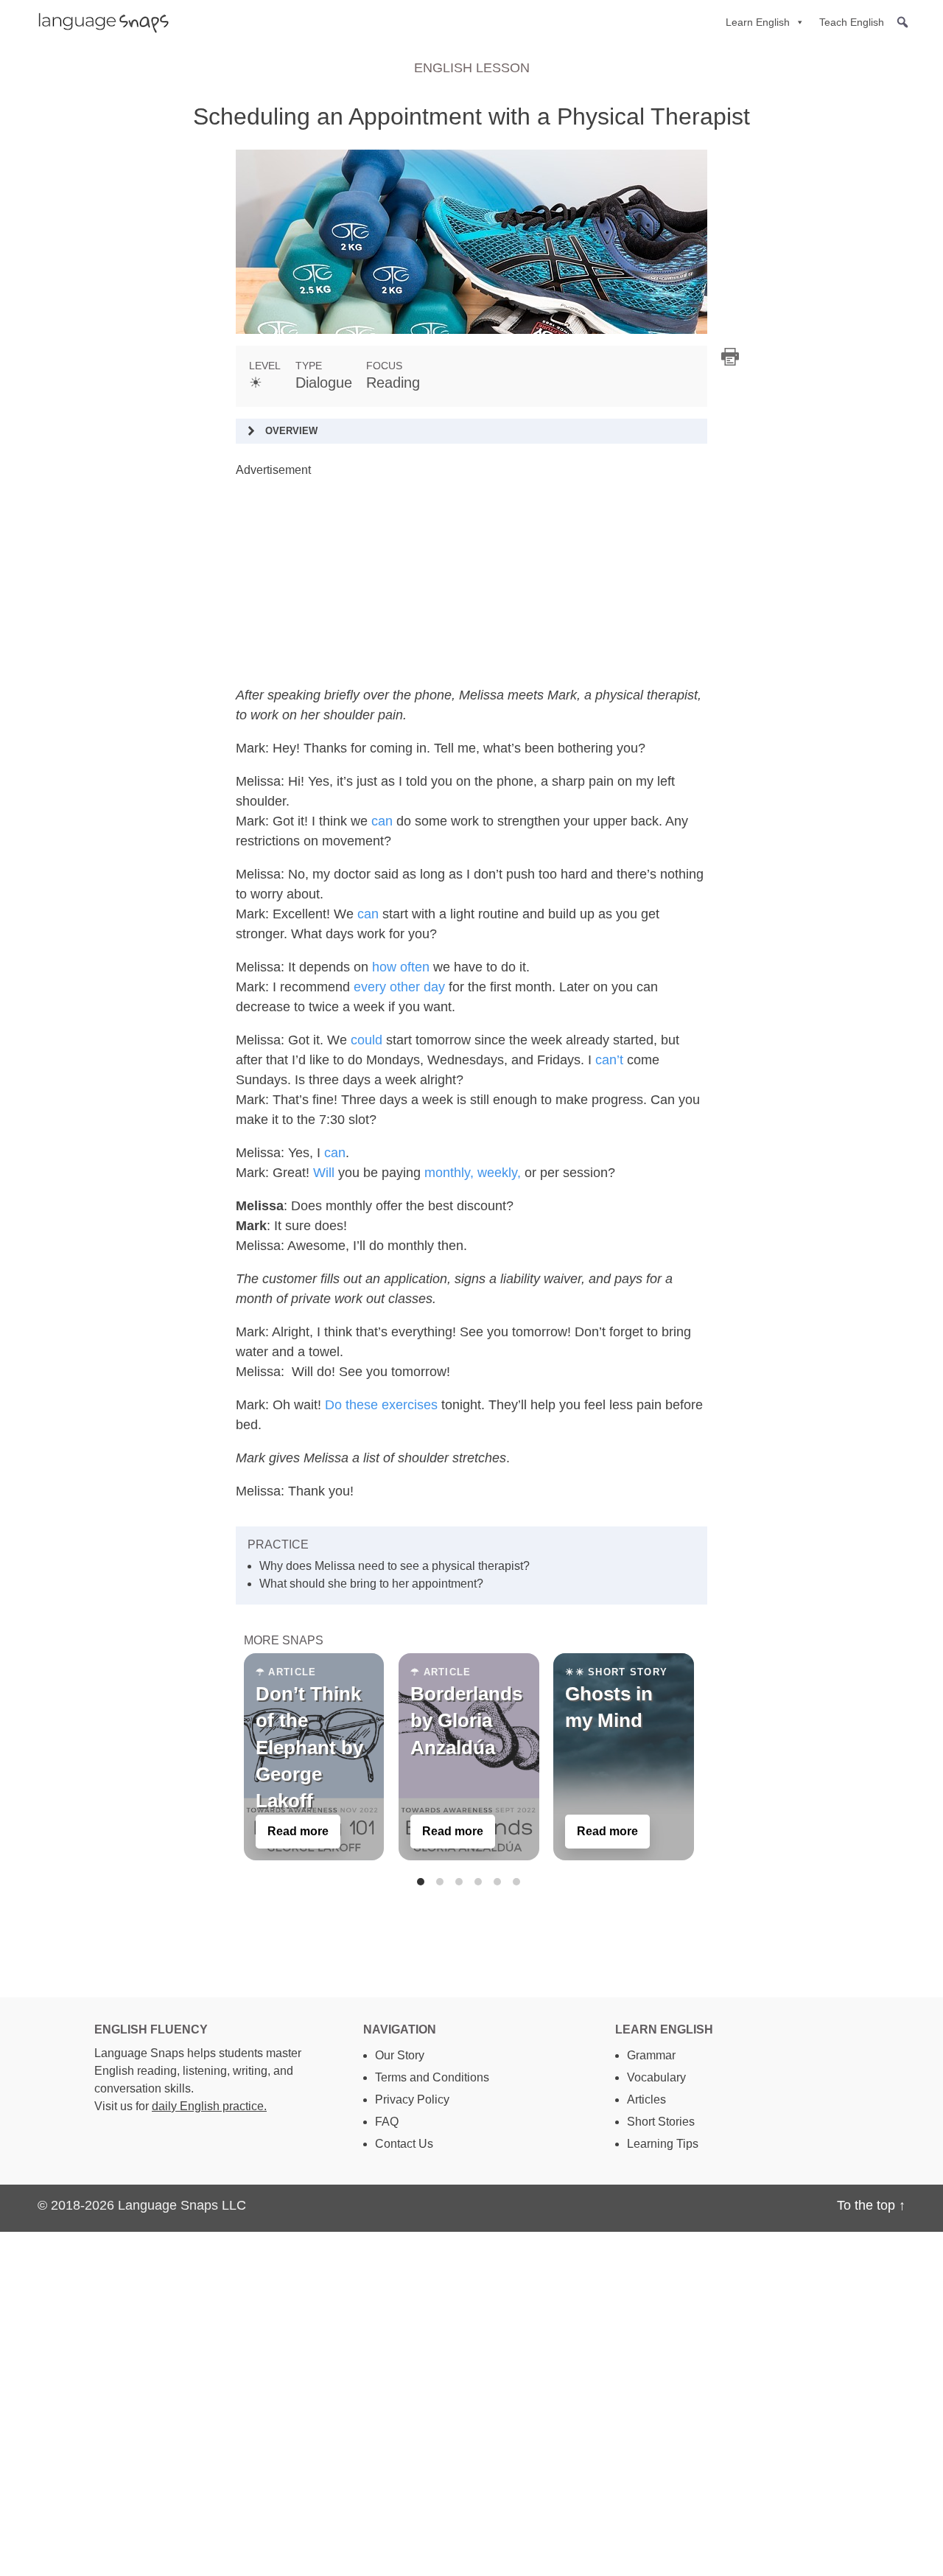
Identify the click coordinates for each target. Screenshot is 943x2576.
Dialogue (324, 383)
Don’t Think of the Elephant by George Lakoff (309, 1748)
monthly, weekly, (473, 1173)
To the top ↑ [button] (871, 2205)
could (367, 1040)
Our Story (400, 2055)
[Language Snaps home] (97, 22)
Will (324, 1173)
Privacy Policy (412, 2099)
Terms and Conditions (432, 2077)
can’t (609, 1060)
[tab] (421, 1882)
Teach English (852, 22)
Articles (646, 2099)
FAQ (387, 2122)
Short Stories (661, 2122)
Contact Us (404, 2144)
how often (401, 967)
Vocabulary (656, 2077)
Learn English (758, 22)
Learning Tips (663, 2144)
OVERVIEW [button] (291, 431)
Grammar (651, 2055)
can (382, 821)
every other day (399, 987)
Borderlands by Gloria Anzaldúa (466, 1721)
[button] (902, 22)
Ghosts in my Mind (609, 1707)
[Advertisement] (471, 582)
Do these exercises (381, 1405)
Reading (393, 383)
